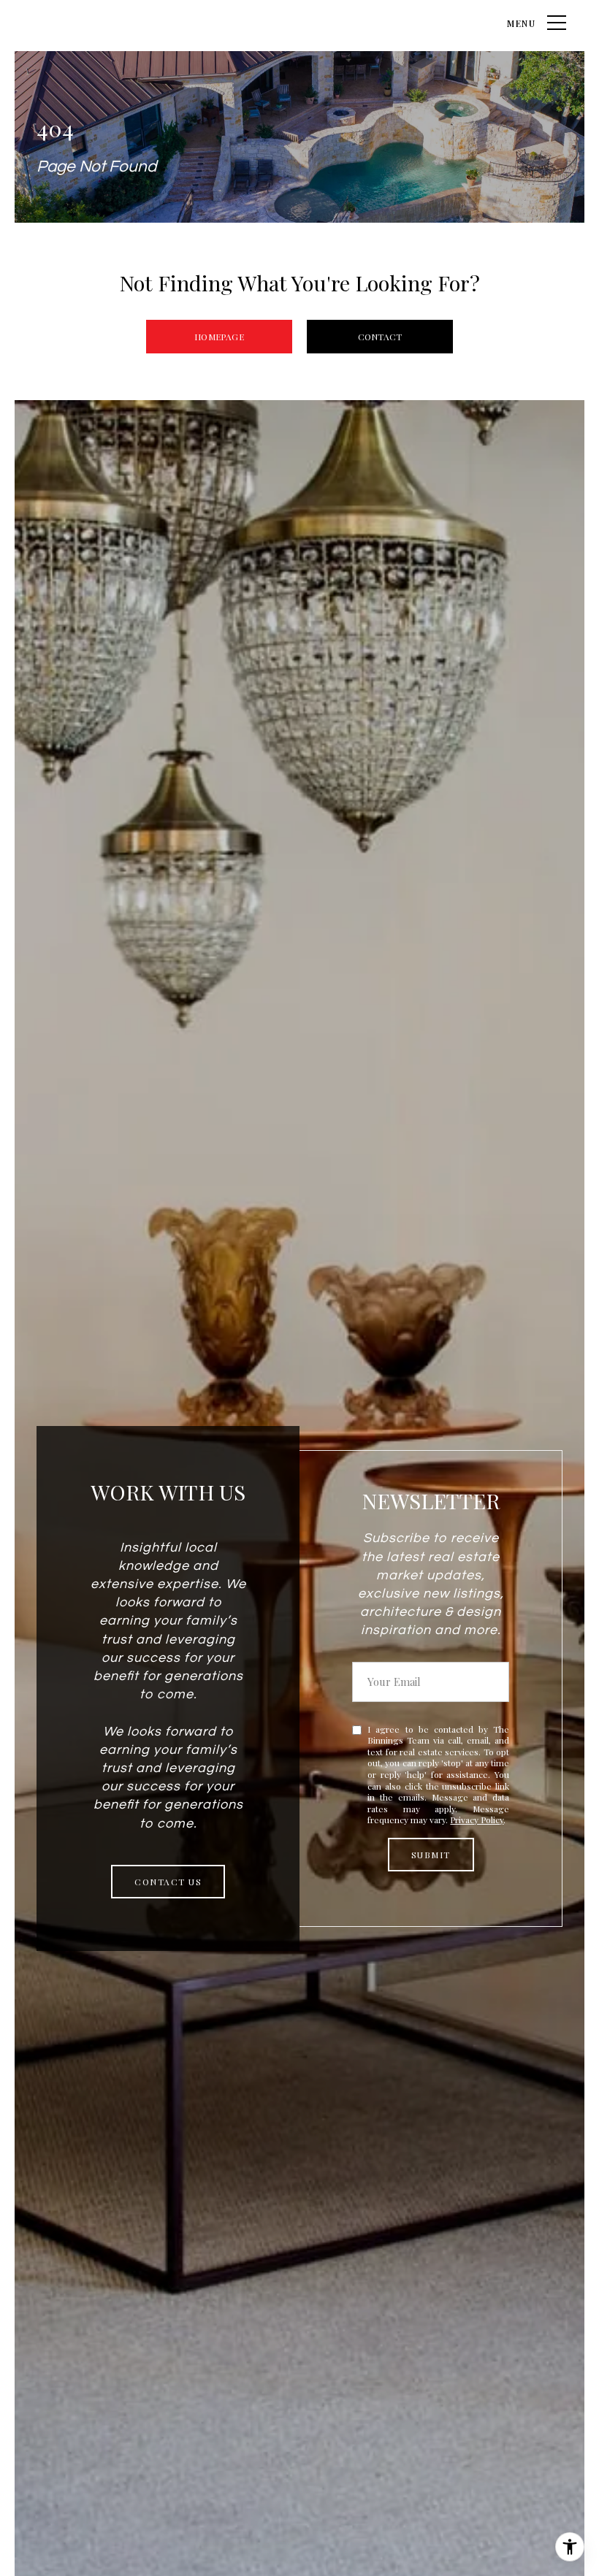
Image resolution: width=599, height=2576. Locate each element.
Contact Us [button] (168, 1882)
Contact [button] (380, 337)
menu (522, 23)
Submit (431, 1855)
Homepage (219, 337)
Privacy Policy (477, 1820)
